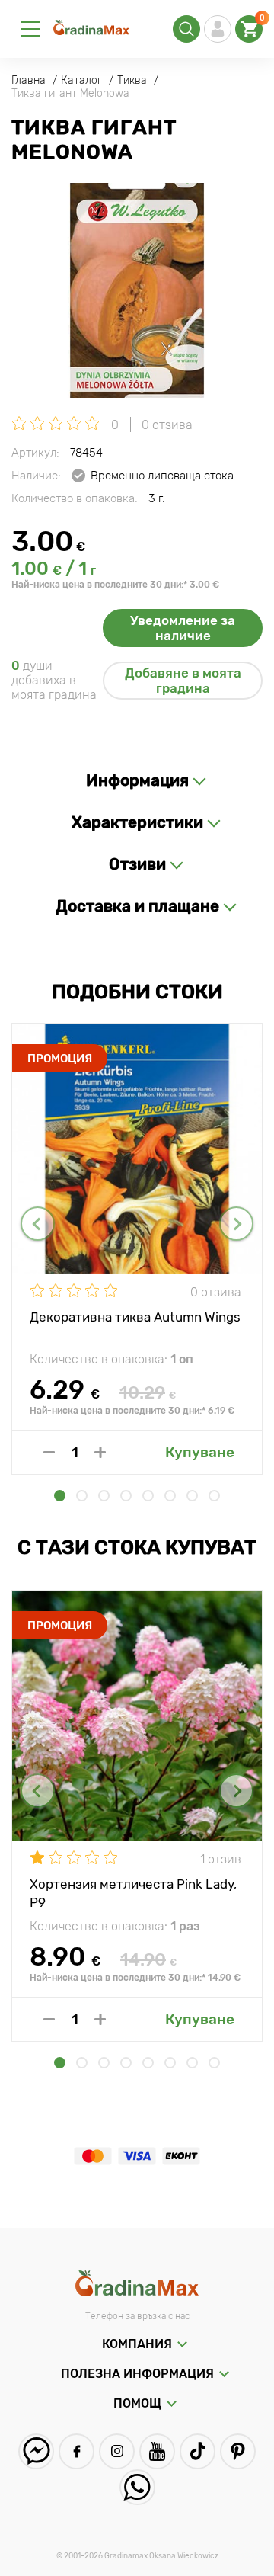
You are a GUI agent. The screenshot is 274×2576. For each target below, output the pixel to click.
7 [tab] (192, 1496)
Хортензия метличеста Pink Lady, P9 (133, 1892)
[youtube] (157, 2451)
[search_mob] (186, 29)
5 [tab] (148, 1496)
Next (236, 1224)
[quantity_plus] (100, 1452)
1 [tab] (60, 1496)
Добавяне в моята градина (183, 681)
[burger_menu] (30, 29)
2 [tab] (82, 1496)
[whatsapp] (137, 2487)
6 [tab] (170, 1496)
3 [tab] (104, 1496)
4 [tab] (126, 1496)
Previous (38, 1224)
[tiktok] (198, 2451)
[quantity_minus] (49, 1452)
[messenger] (36, 2451)
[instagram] (117, 2451)
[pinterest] (238, 2451)
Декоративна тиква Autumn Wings (135, 1317)
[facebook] (76, 2451)
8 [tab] (214, 1496)
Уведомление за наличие (183, 628)
